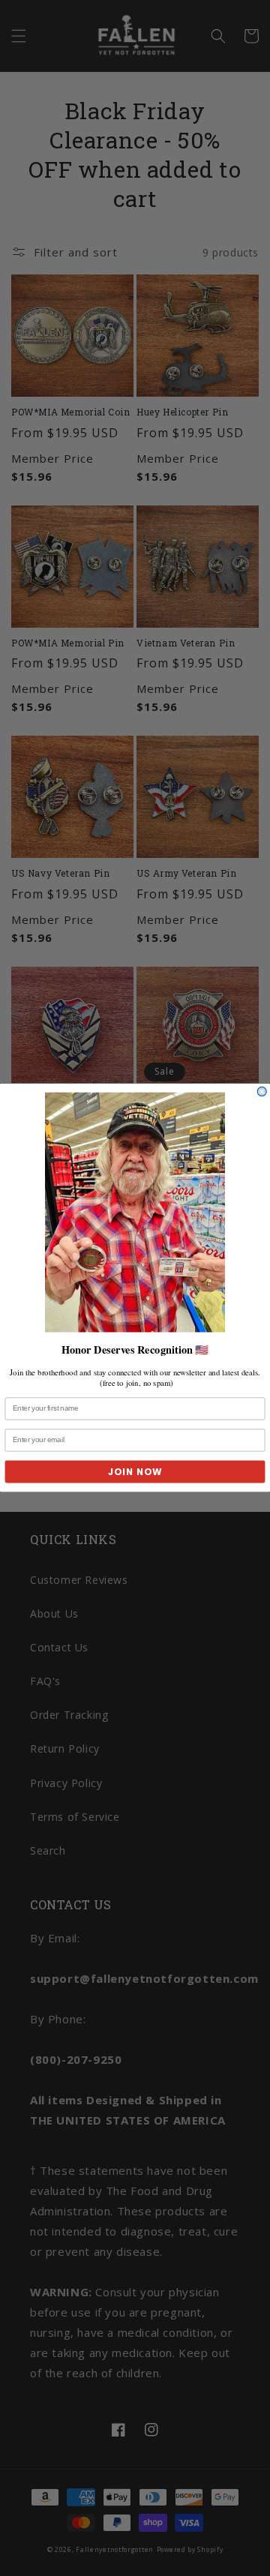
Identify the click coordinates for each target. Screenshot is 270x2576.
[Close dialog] (262, 1092)
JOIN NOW (135, 1472)
